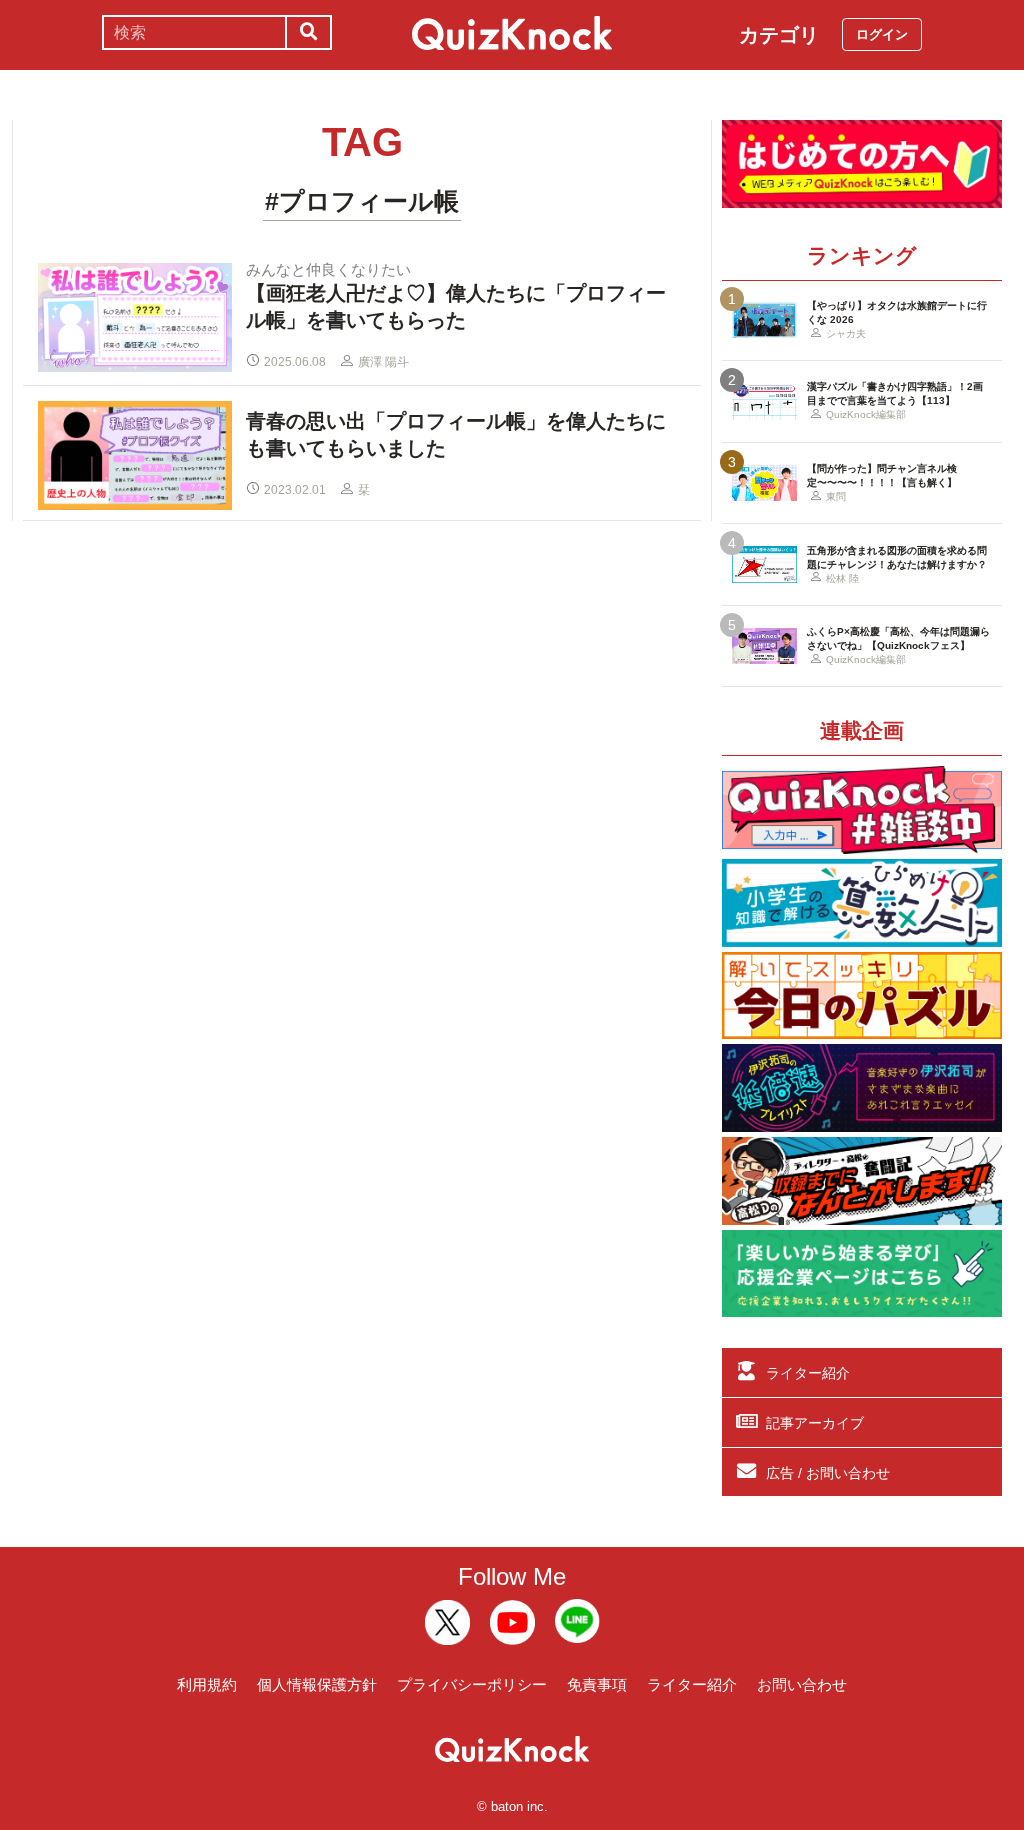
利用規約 (207, 1684)
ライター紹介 (808, 1373)
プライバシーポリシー (472, 1684)
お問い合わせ (802, 1684)
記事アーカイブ (815, 1423)
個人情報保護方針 (317, 1684)
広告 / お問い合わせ (828, 1473)
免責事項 (597, 1684)
